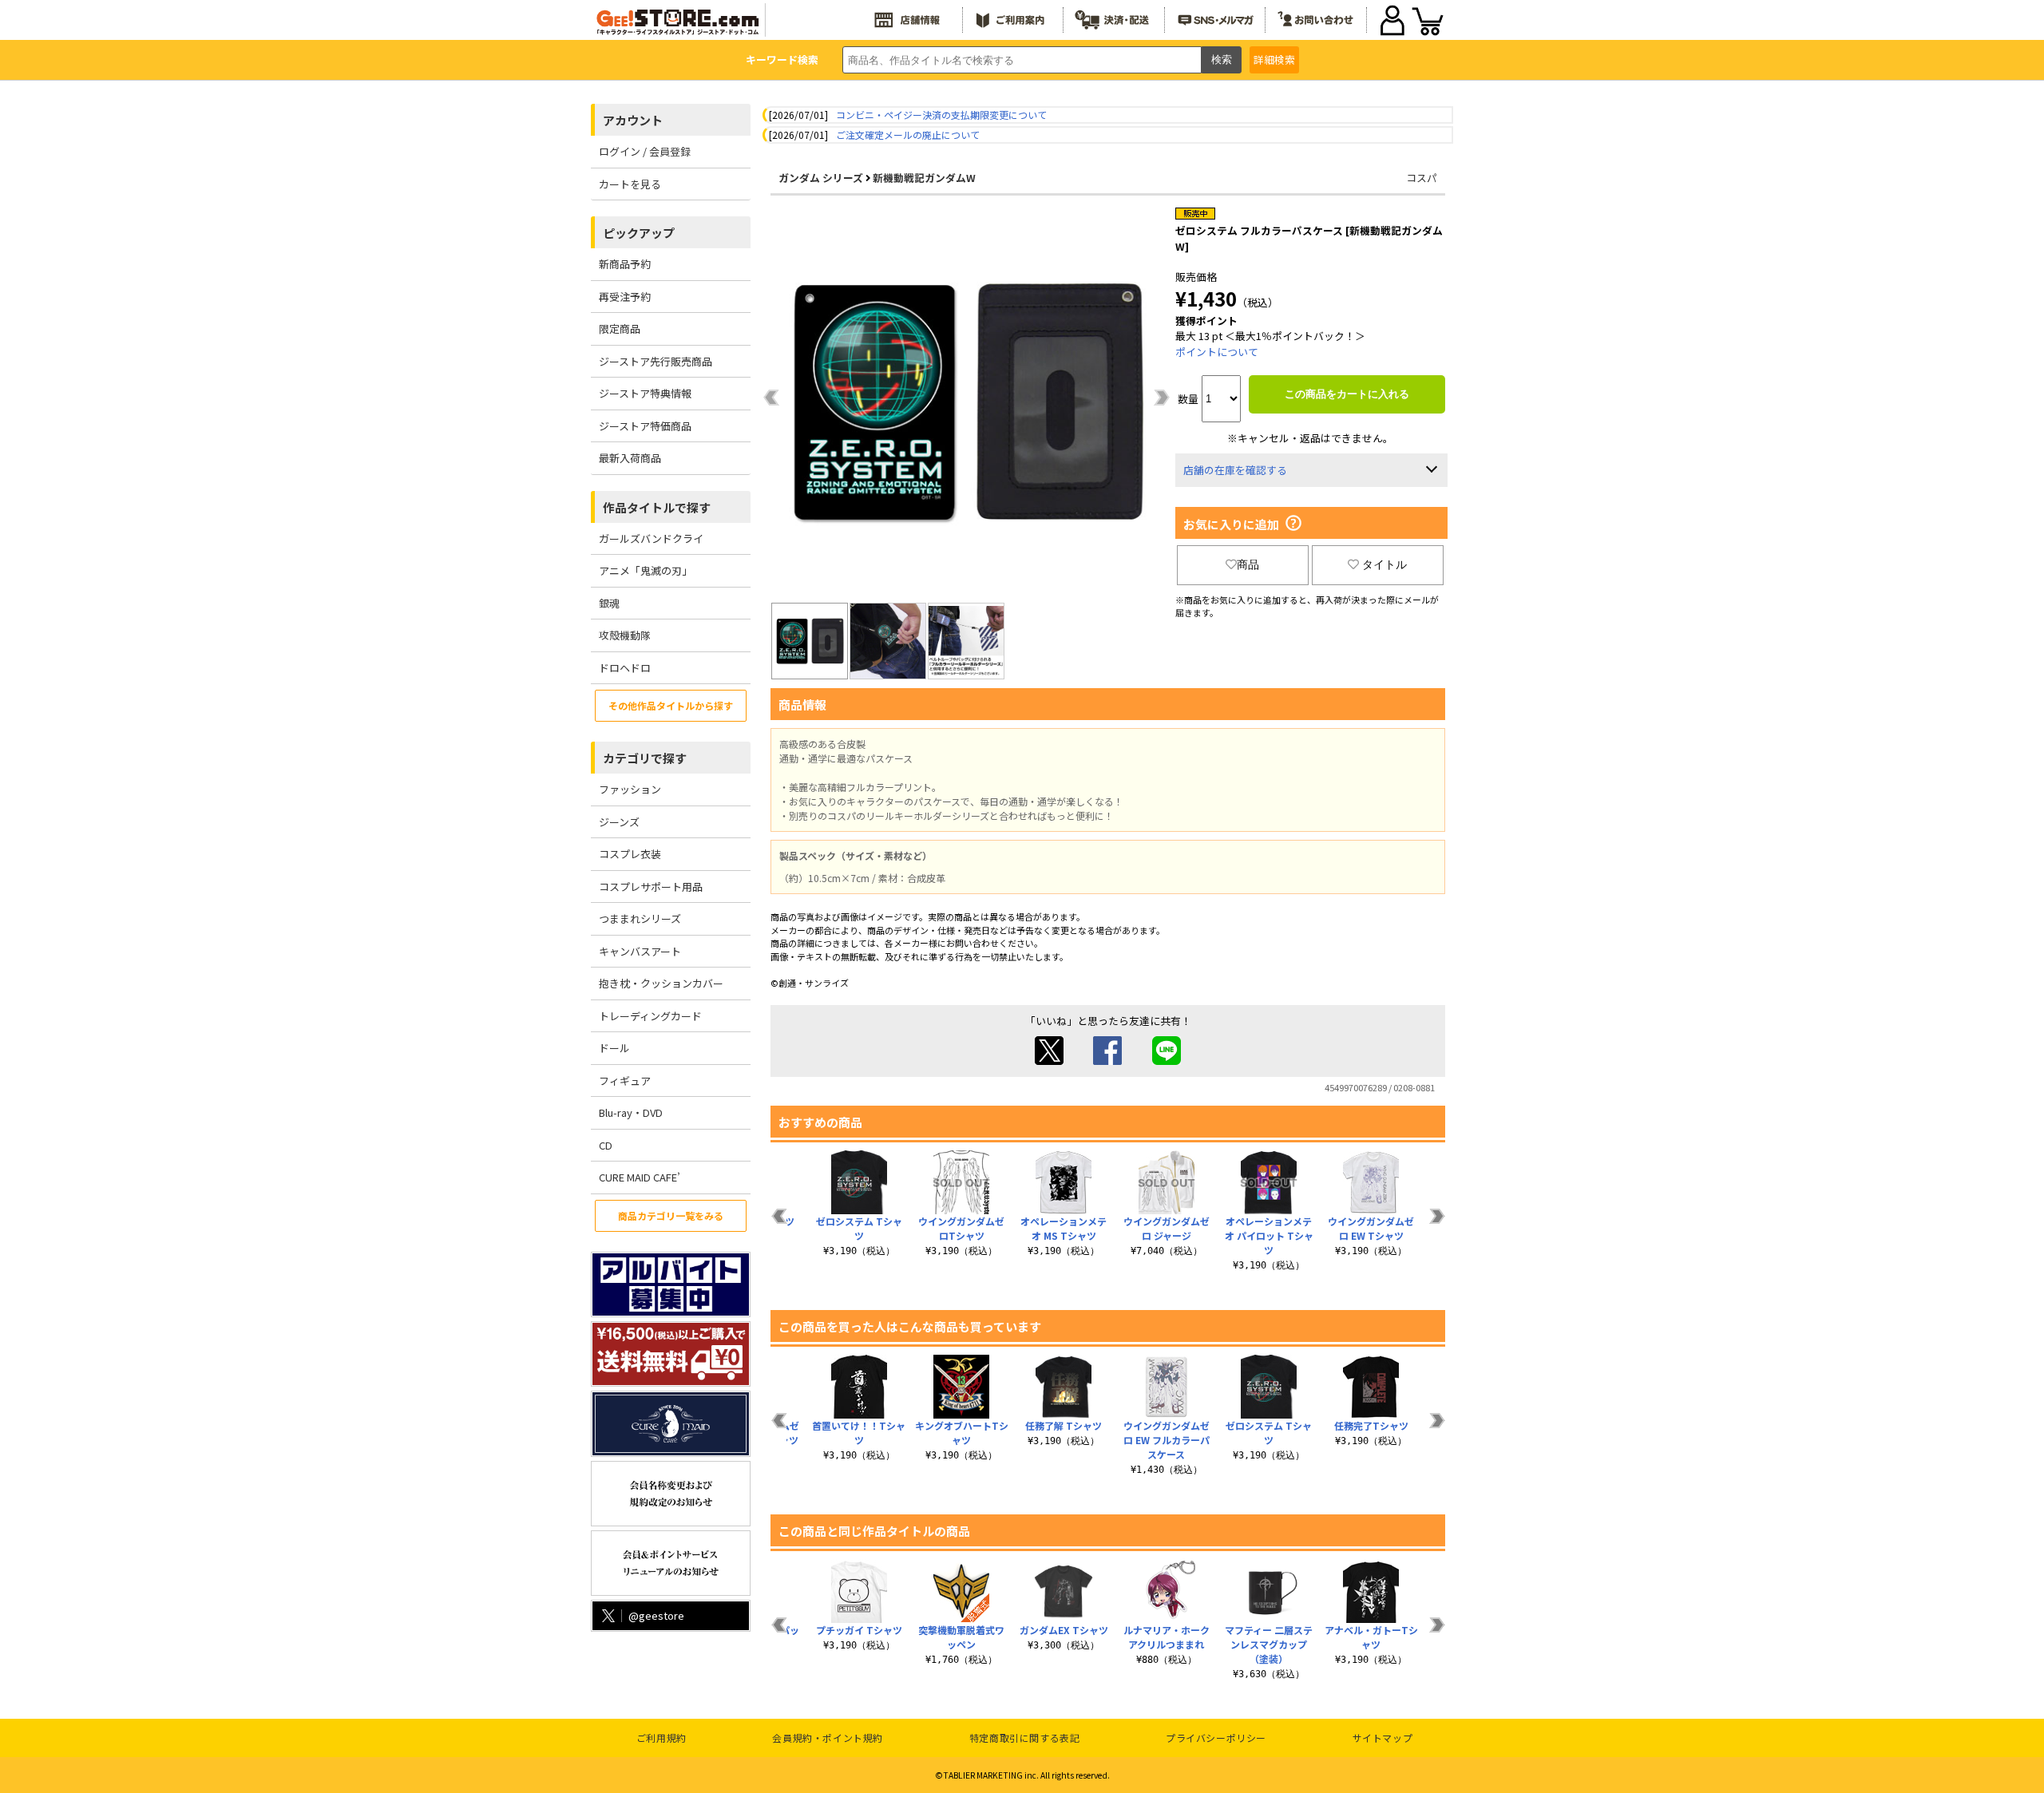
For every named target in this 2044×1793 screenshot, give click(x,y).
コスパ (1422, 178)
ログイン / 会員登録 (645, 151)
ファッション (630, 789)
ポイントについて (1217, 352)
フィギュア (625, 1081)
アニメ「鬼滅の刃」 (646, 570)
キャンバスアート (640, 951)
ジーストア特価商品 (645, 426)
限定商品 (620, 329)
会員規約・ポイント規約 (828, 1738)
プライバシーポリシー (1216, 1738)
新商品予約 (625, 264)
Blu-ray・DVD (631, 1112)
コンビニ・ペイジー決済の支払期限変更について (941, 115)
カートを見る (630, 184)
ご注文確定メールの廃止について (908, 135)
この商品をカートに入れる (1347, 394)
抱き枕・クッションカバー (661, 983)
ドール (614, 1048)
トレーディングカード (650, 1016)
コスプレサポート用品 (651, 887)
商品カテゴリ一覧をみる (671, 1215)
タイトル (1384, 564)
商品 (1248, 564)
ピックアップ (639, 233)
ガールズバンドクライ (651, 538)
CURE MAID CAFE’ (640, 1177)
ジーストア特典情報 (645, 393)
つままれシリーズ (640, 918)
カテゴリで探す (645, 758)
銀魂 (609, 603)
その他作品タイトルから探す (671, 705)
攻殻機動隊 (625, 635)
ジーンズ (619, 822)
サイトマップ (1383, 1738)
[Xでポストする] (1049, 1061)
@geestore (656, 1615)
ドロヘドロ (625, 668)
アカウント (633, 120)
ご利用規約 (662, 1738)
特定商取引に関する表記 (1025, 1738)
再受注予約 (625, 297)
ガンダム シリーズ (821, 178)
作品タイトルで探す (657, 507)
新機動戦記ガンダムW (924, 178)
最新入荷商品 (630, 458)
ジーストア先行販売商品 (656, 361)
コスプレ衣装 (630, 854)
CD (606, 1145)
